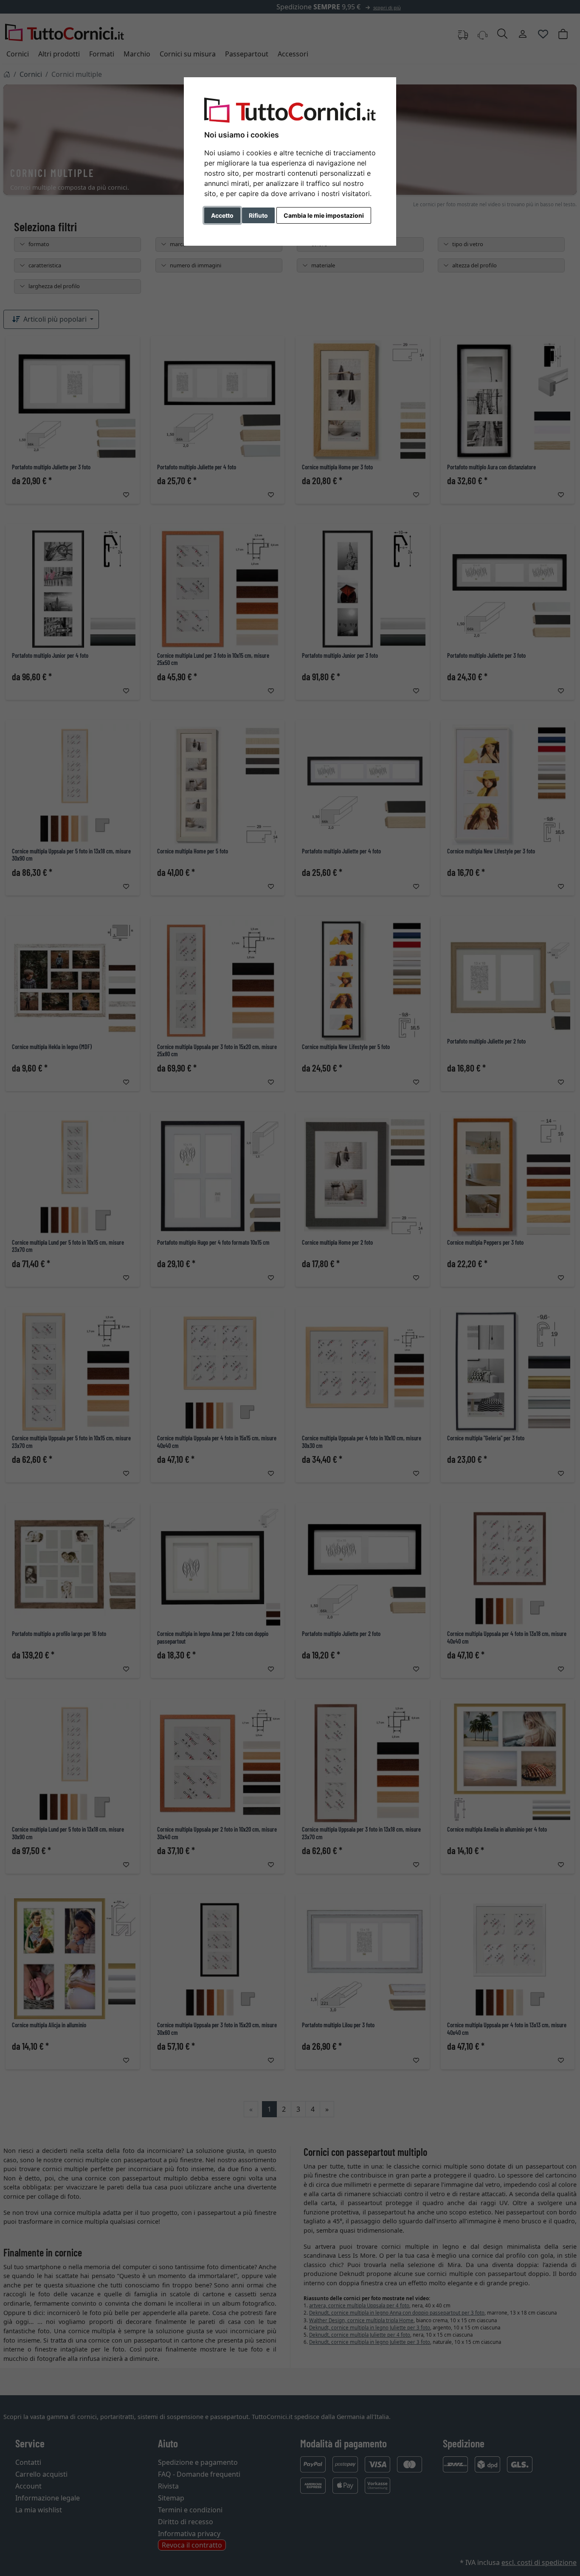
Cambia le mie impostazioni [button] (324, 215)
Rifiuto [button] (258, 215)
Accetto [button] (222, 215)
